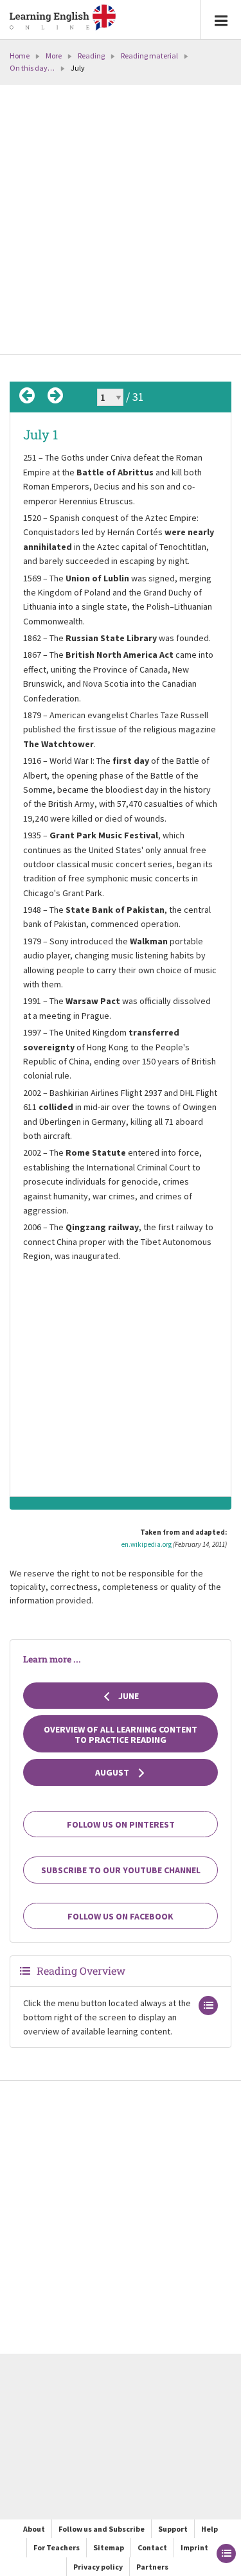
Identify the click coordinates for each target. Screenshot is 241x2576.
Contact (152, 2547)
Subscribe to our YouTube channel (121, 1870)
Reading (91, 56)
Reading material (149, 56)
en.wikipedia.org (147, 1544)
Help (210, 2529)
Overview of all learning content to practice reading (121, 1734)
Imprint (194, 2547)
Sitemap (109, 2547)
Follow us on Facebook (121, 1916)
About (34, 2529)
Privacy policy (98, 2567)
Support (173, 2529)
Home (20, 56)
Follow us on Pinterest (121, 1824)
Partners (152, 2567)
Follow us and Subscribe (102, 2529)
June (128, 1696)
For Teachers (57, 2547)
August (113, 1772)
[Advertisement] (121, 221)
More (54, 56)
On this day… (32, 68)
